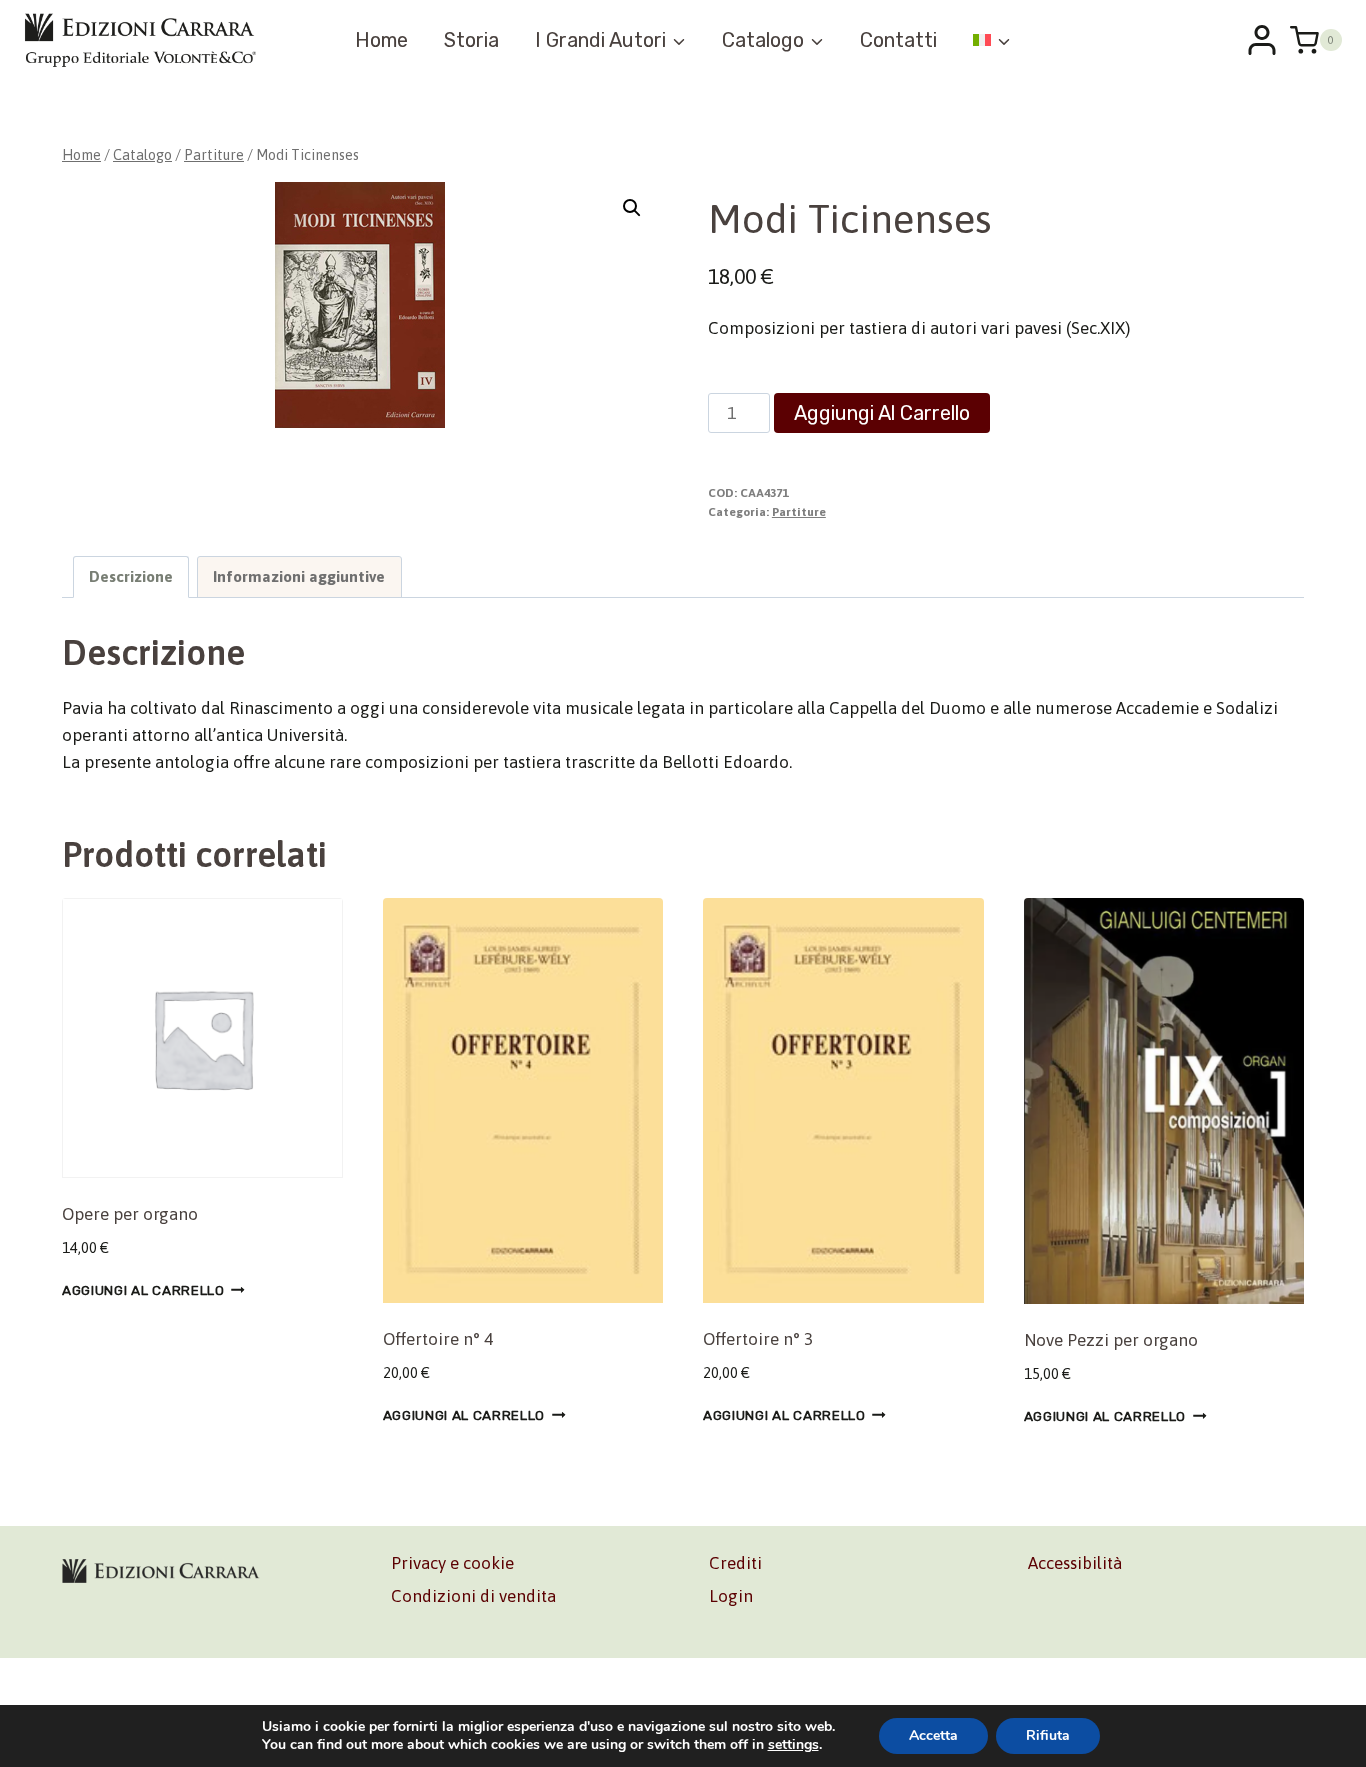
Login (731, 1596)
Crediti (735, 1563)
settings (793, 1745)
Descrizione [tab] (131, 576)
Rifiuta (1048, 1735)
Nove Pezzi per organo (1111, 1340)
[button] (632, 208)
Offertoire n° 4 (438, 1339)
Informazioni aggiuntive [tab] (299, 576)
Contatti (898, 40)
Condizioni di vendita (473, 1596)
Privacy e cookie (452, 1563)
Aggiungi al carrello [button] (143, 1290)
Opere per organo (130, 1214)
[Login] (1262, 40)
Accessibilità (1075, 1563)
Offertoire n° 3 (758, 1339)
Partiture (799, 512)
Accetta (933, 1735)
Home (381, 40)
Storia (471, 40)
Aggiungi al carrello (882, 413)
